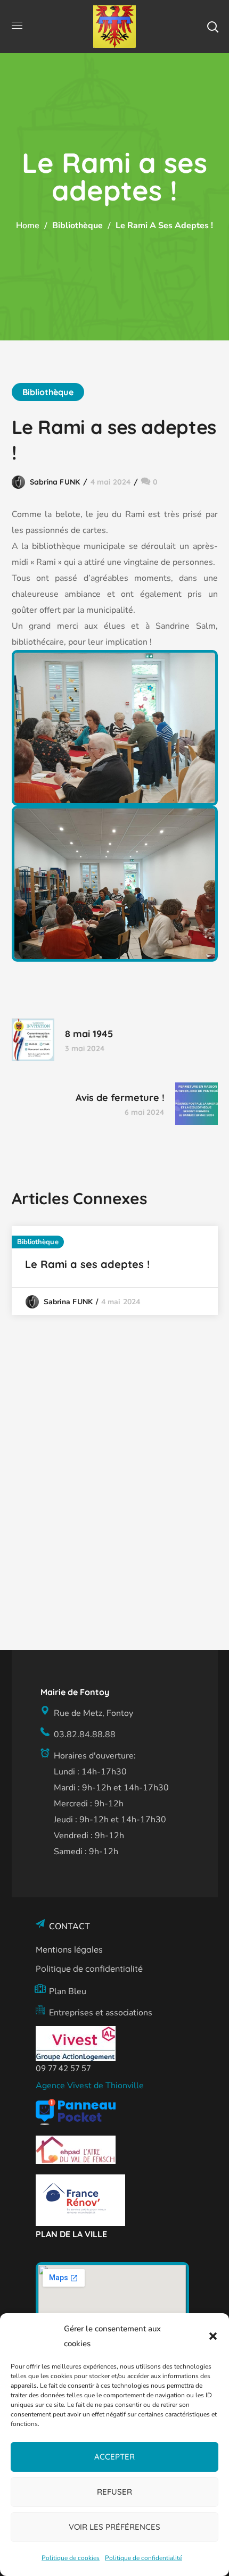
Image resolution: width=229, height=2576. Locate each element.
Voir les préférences (114, 2527)
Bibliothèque (77, 226)
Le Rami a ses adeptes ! (87, 1264)
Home (28, 226)
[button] (213, 2336)
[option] (115, 1270)
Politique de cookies (71, 2558)
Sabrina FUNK (55, 482)
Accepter (114, 2457)
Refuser (114, 2492)
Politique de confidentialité (144, 2558)
